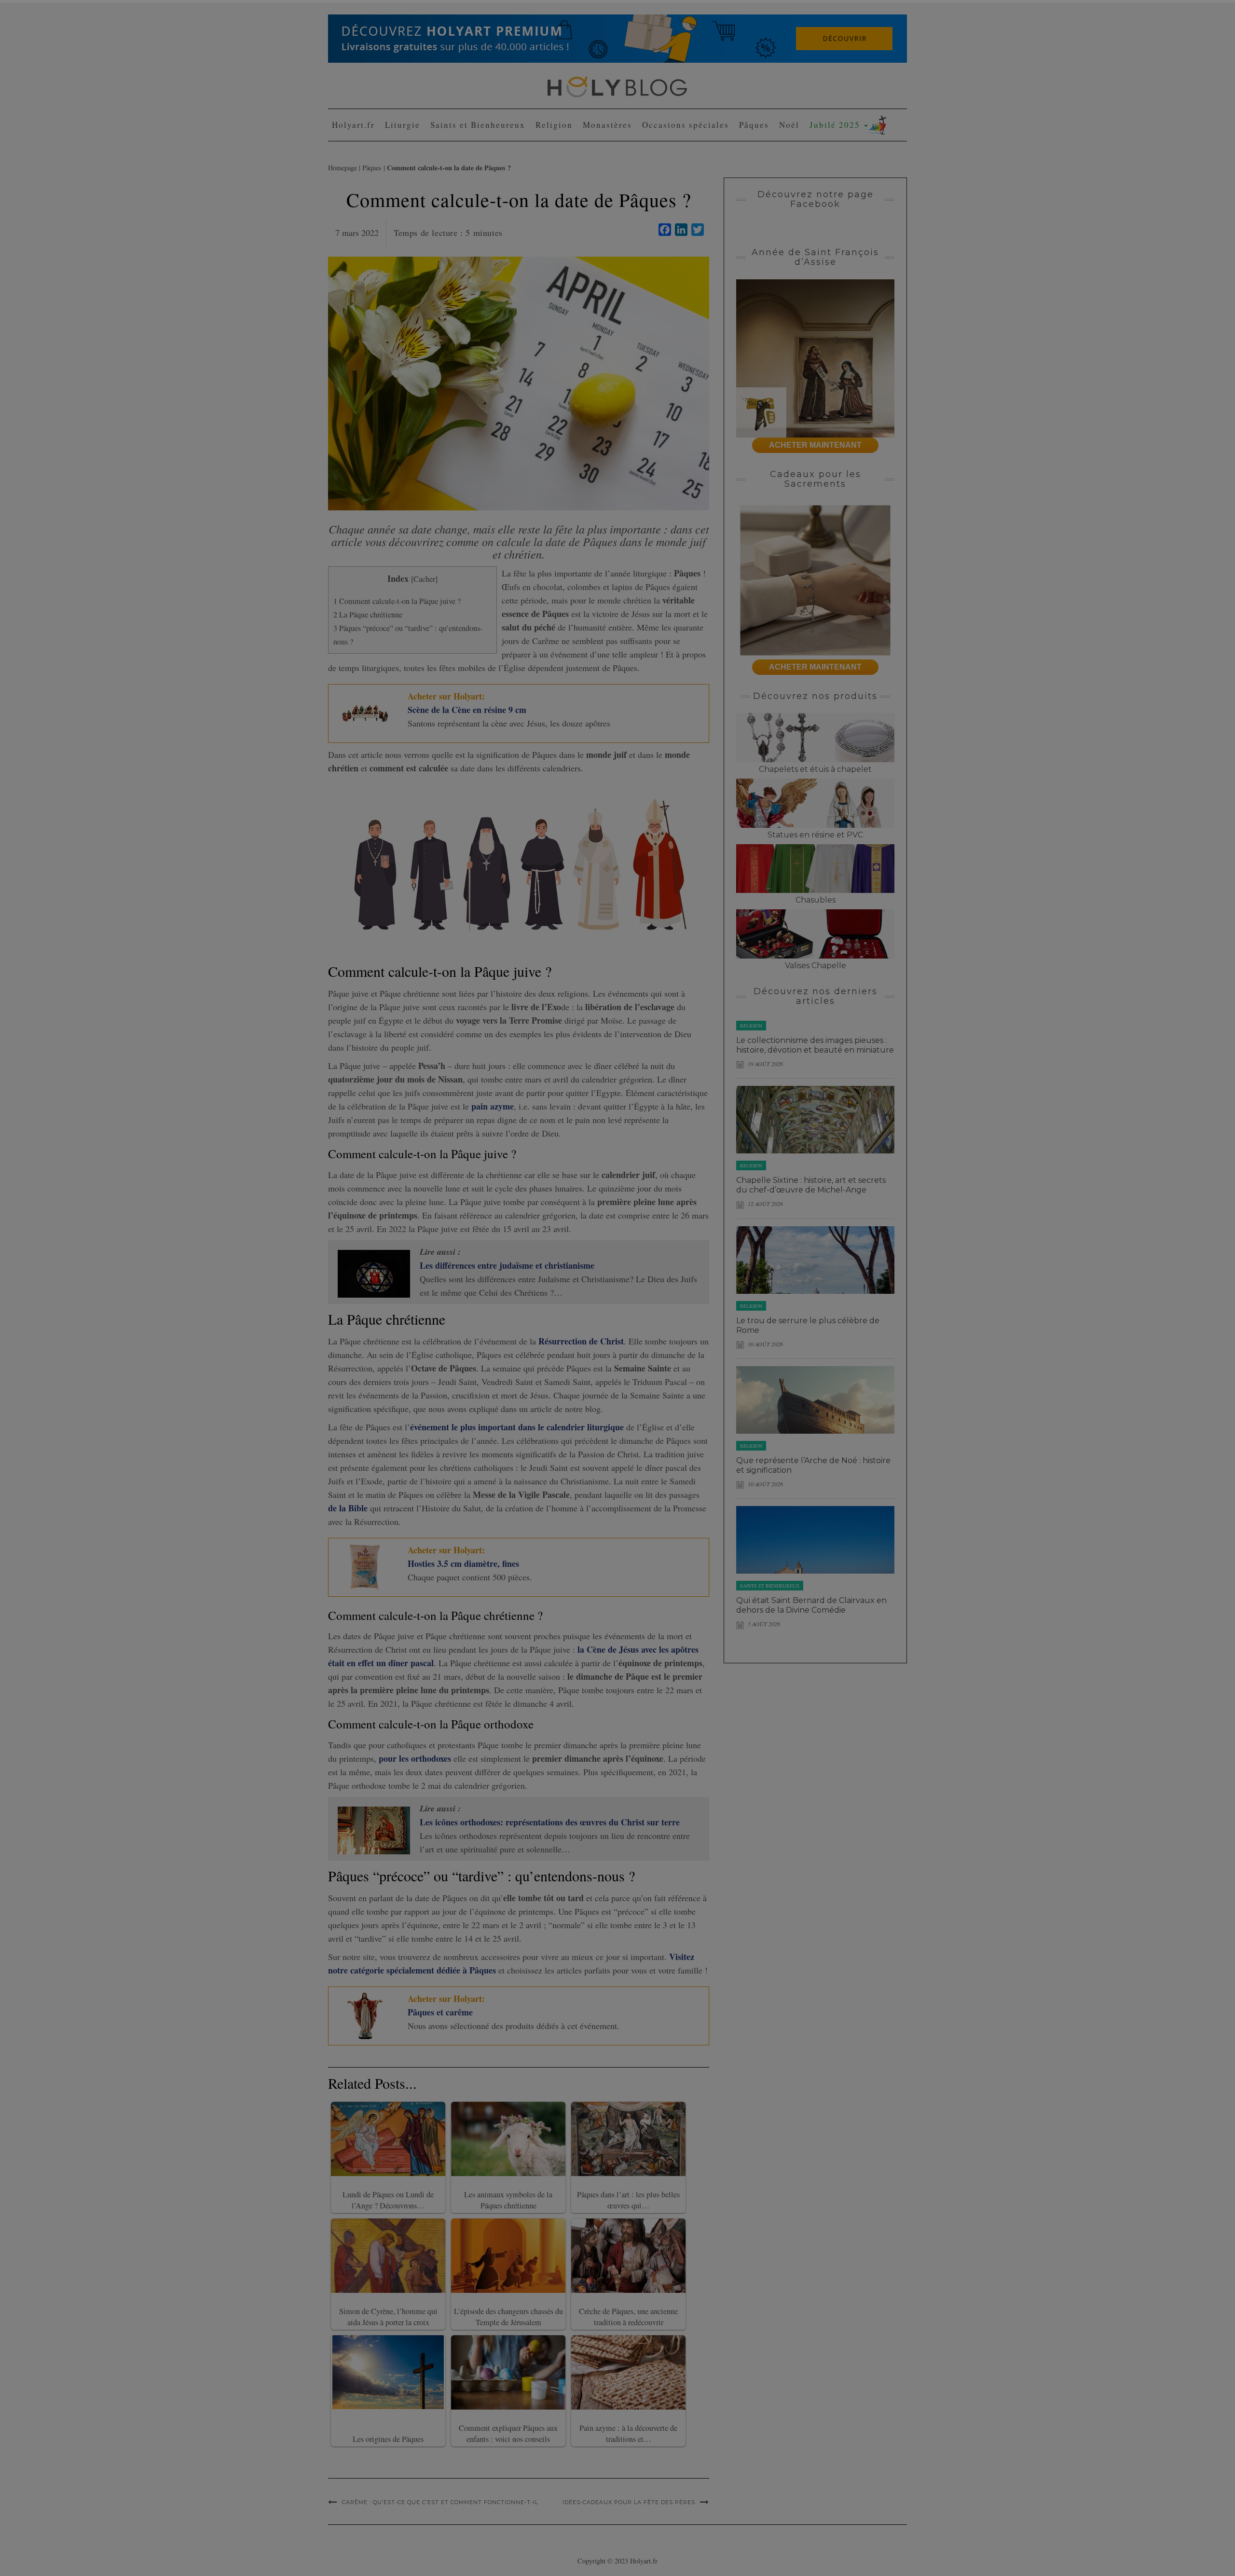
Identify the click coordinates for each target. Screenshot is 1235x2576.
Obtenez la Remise (558, 228)
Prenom (529, 117)
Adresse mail (536, 152)
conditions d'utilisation (638, 188)
